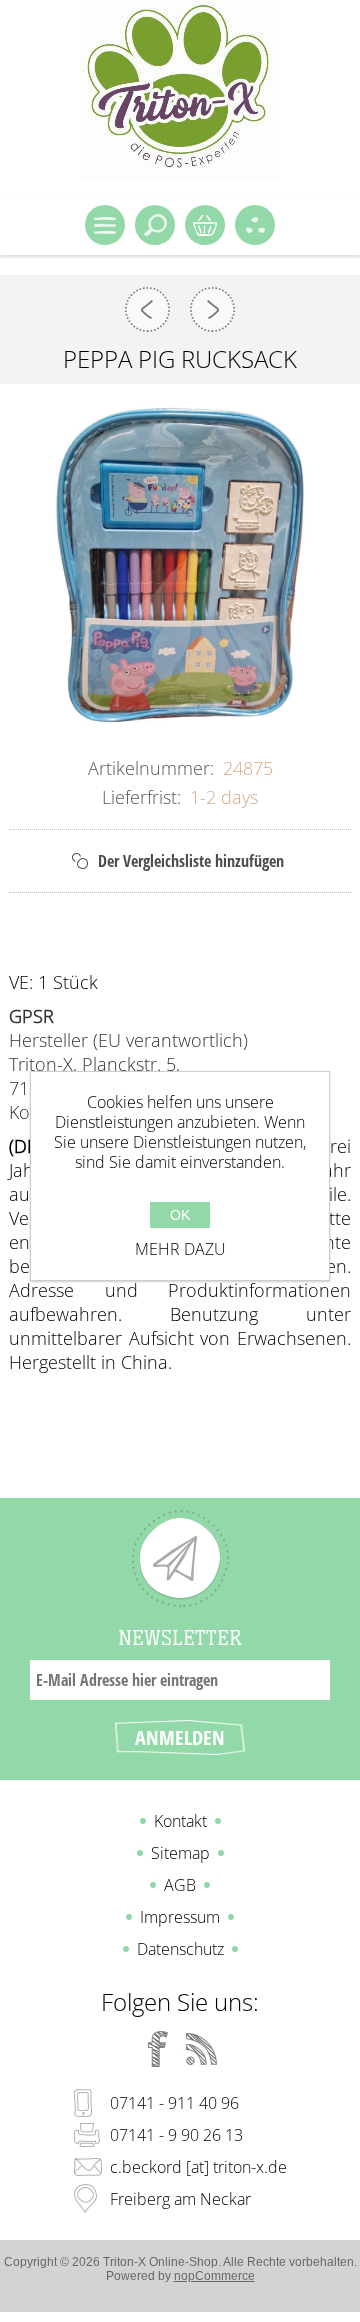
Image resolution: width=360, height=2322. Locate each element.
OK (180, 1215)
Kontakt (180, 1821)
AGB (180, 1885)
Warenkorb (205, 225)
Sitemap (180, 1853)
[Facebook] (158, 2049)
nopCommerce (214, 2276)
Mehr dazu (180, 1249)
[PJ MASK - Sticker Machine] (212, 309)
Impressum (180, 1917)
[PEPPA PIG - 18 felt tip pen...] (147, 309)
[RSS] (202, 2049)
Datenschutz (180, 1949)
